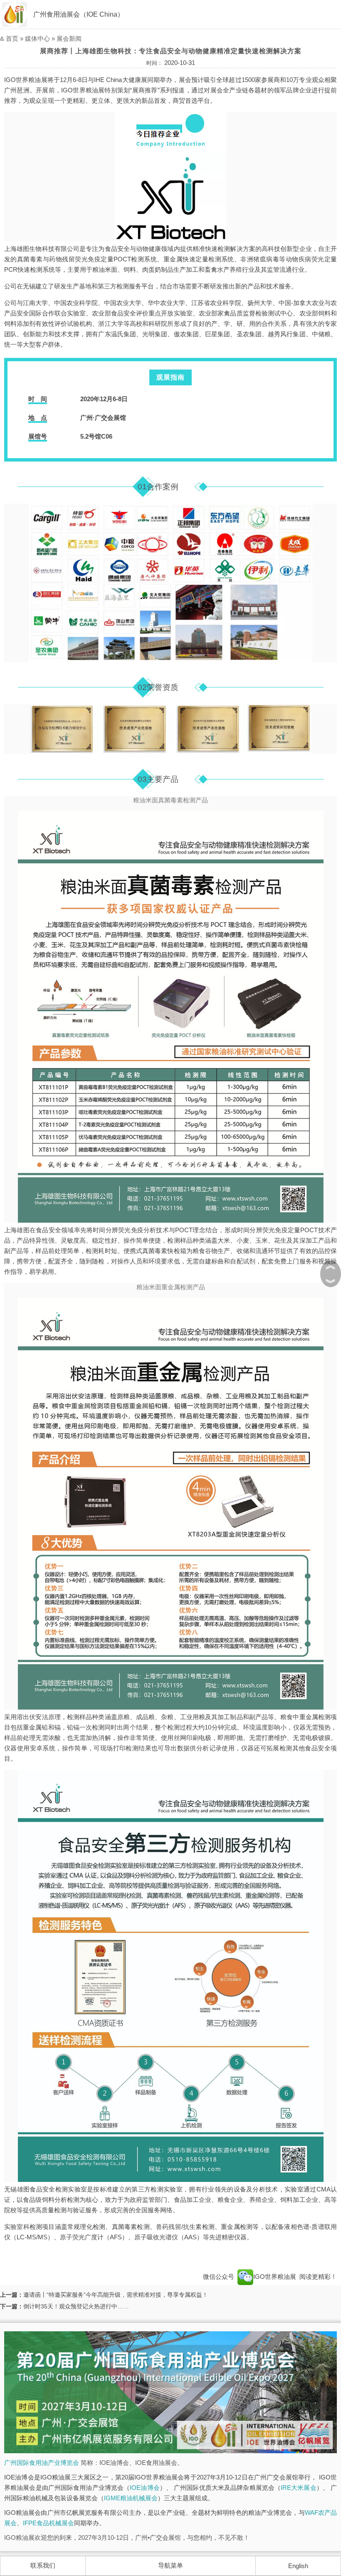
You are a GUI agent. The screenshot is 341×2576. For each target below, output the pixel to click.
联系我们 (43, 2565)
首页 (12, 38)
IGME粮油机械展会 (131, 2498)
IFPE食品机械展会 (48, 2523)
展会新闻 (69, 38)
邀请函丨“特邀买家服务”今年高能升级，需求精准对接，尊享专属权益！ (116, 2295)
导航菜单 (170, 2565)
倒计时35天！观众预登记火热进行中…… (76, 2306)
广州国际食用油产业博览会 (42, 2463)
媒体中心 (37, 38)
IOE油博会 (145, 2488)
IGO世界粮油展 (276, 2277)
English (298, 2566)
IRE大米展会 (299, 2488)
